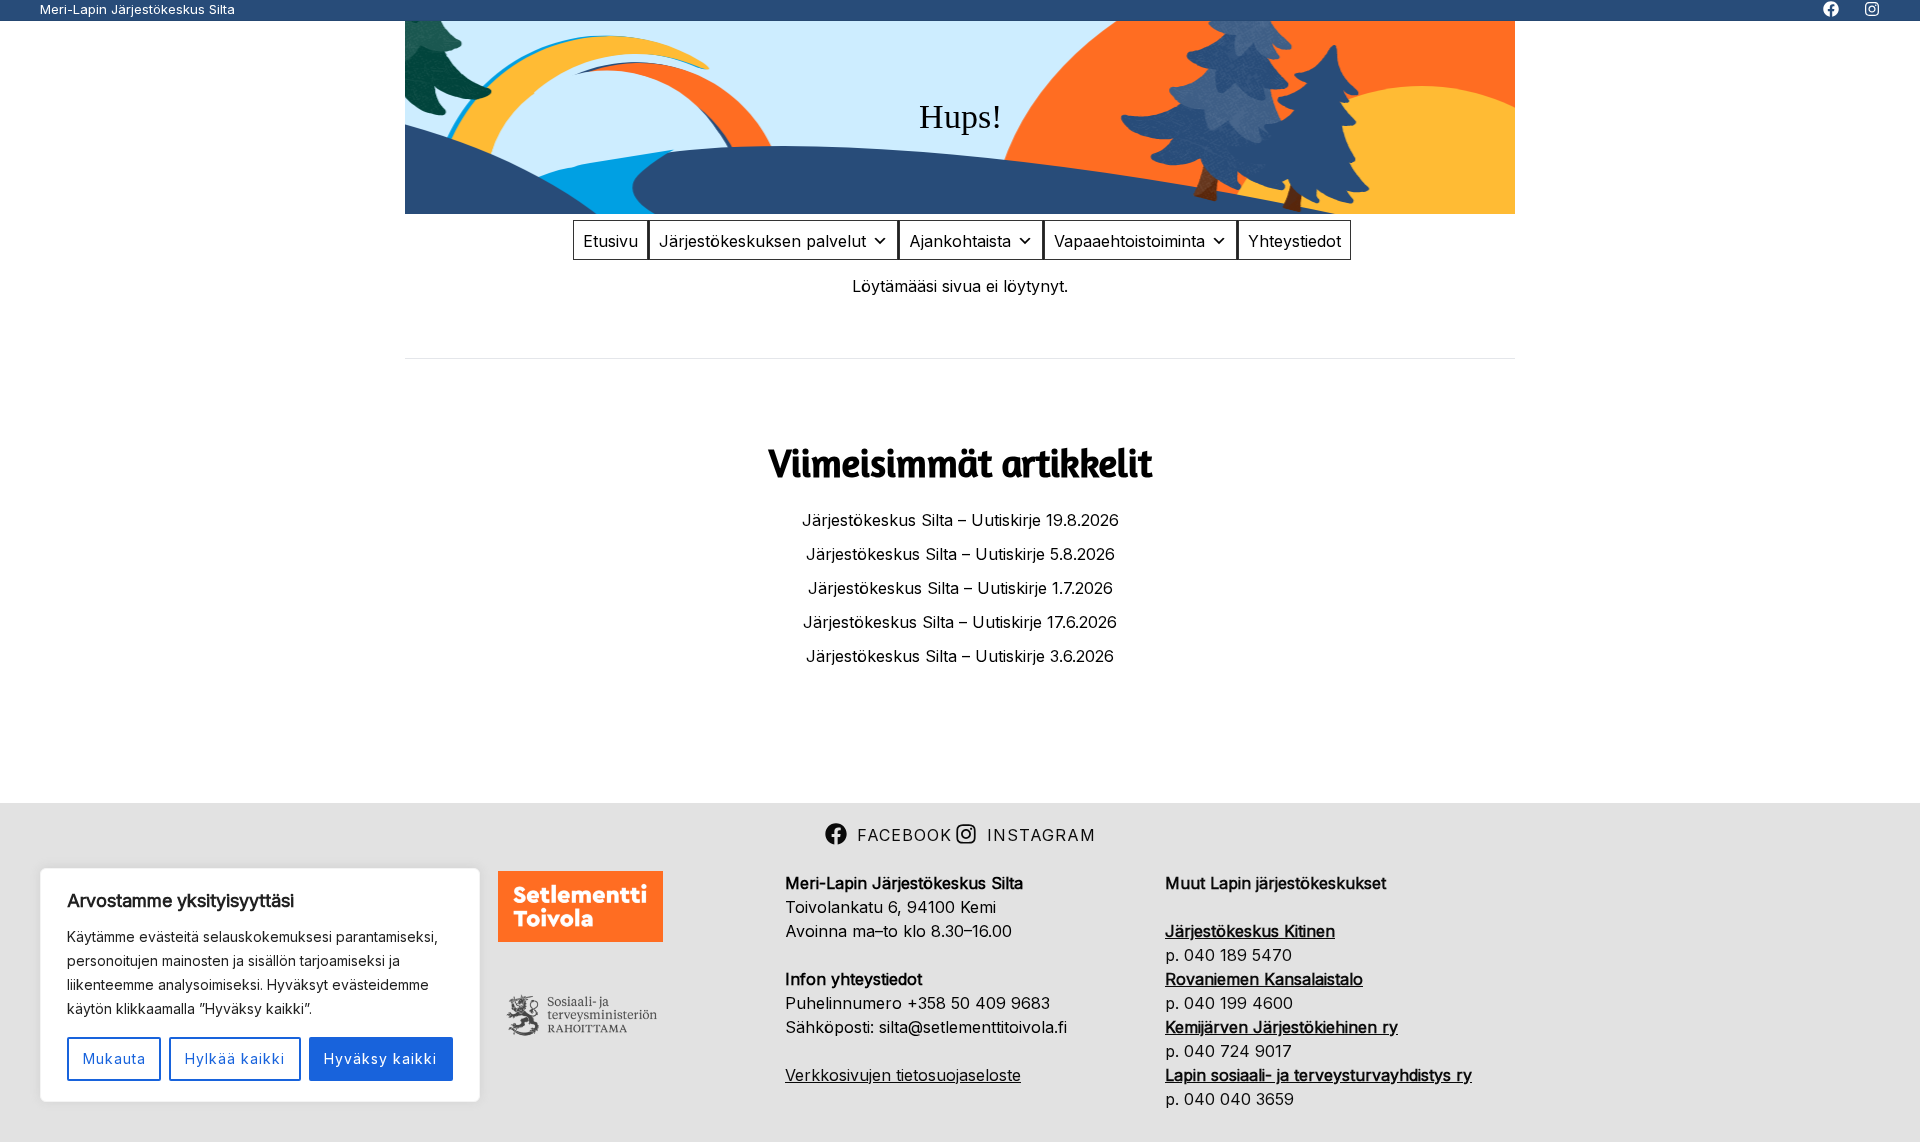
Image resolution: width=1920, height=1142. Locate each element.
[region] (260, 985)
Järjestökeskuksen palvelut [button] (762, 241)
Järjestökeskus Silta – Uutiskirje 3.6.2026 (960, 656)
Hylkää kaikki (235, 1058)
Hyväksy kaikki (380, 1058)
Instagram (1041, 835)
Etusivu (610, 241)
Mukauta (114, 1058)
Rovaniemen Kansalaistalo (1264, 979)
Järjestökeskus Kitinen (1250, 931)
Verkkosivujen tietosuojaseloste (903, 1075)
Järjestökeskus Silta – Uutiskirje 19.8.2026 (960, 520)
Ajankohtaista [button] (960, 241)
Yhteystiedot (1294, 241)
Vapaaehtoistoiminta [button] (1129, 241)
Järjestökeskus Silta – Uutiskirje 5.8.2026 (960, 554)
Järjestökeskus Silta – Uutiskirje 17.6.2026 (960, 622)
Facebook (904, 835)
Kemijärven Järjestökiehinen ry (1281, 1027)
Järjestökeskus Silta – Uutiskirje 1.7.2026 (960, 588)
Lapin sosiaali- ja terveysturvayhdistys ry (1318, 1075)
